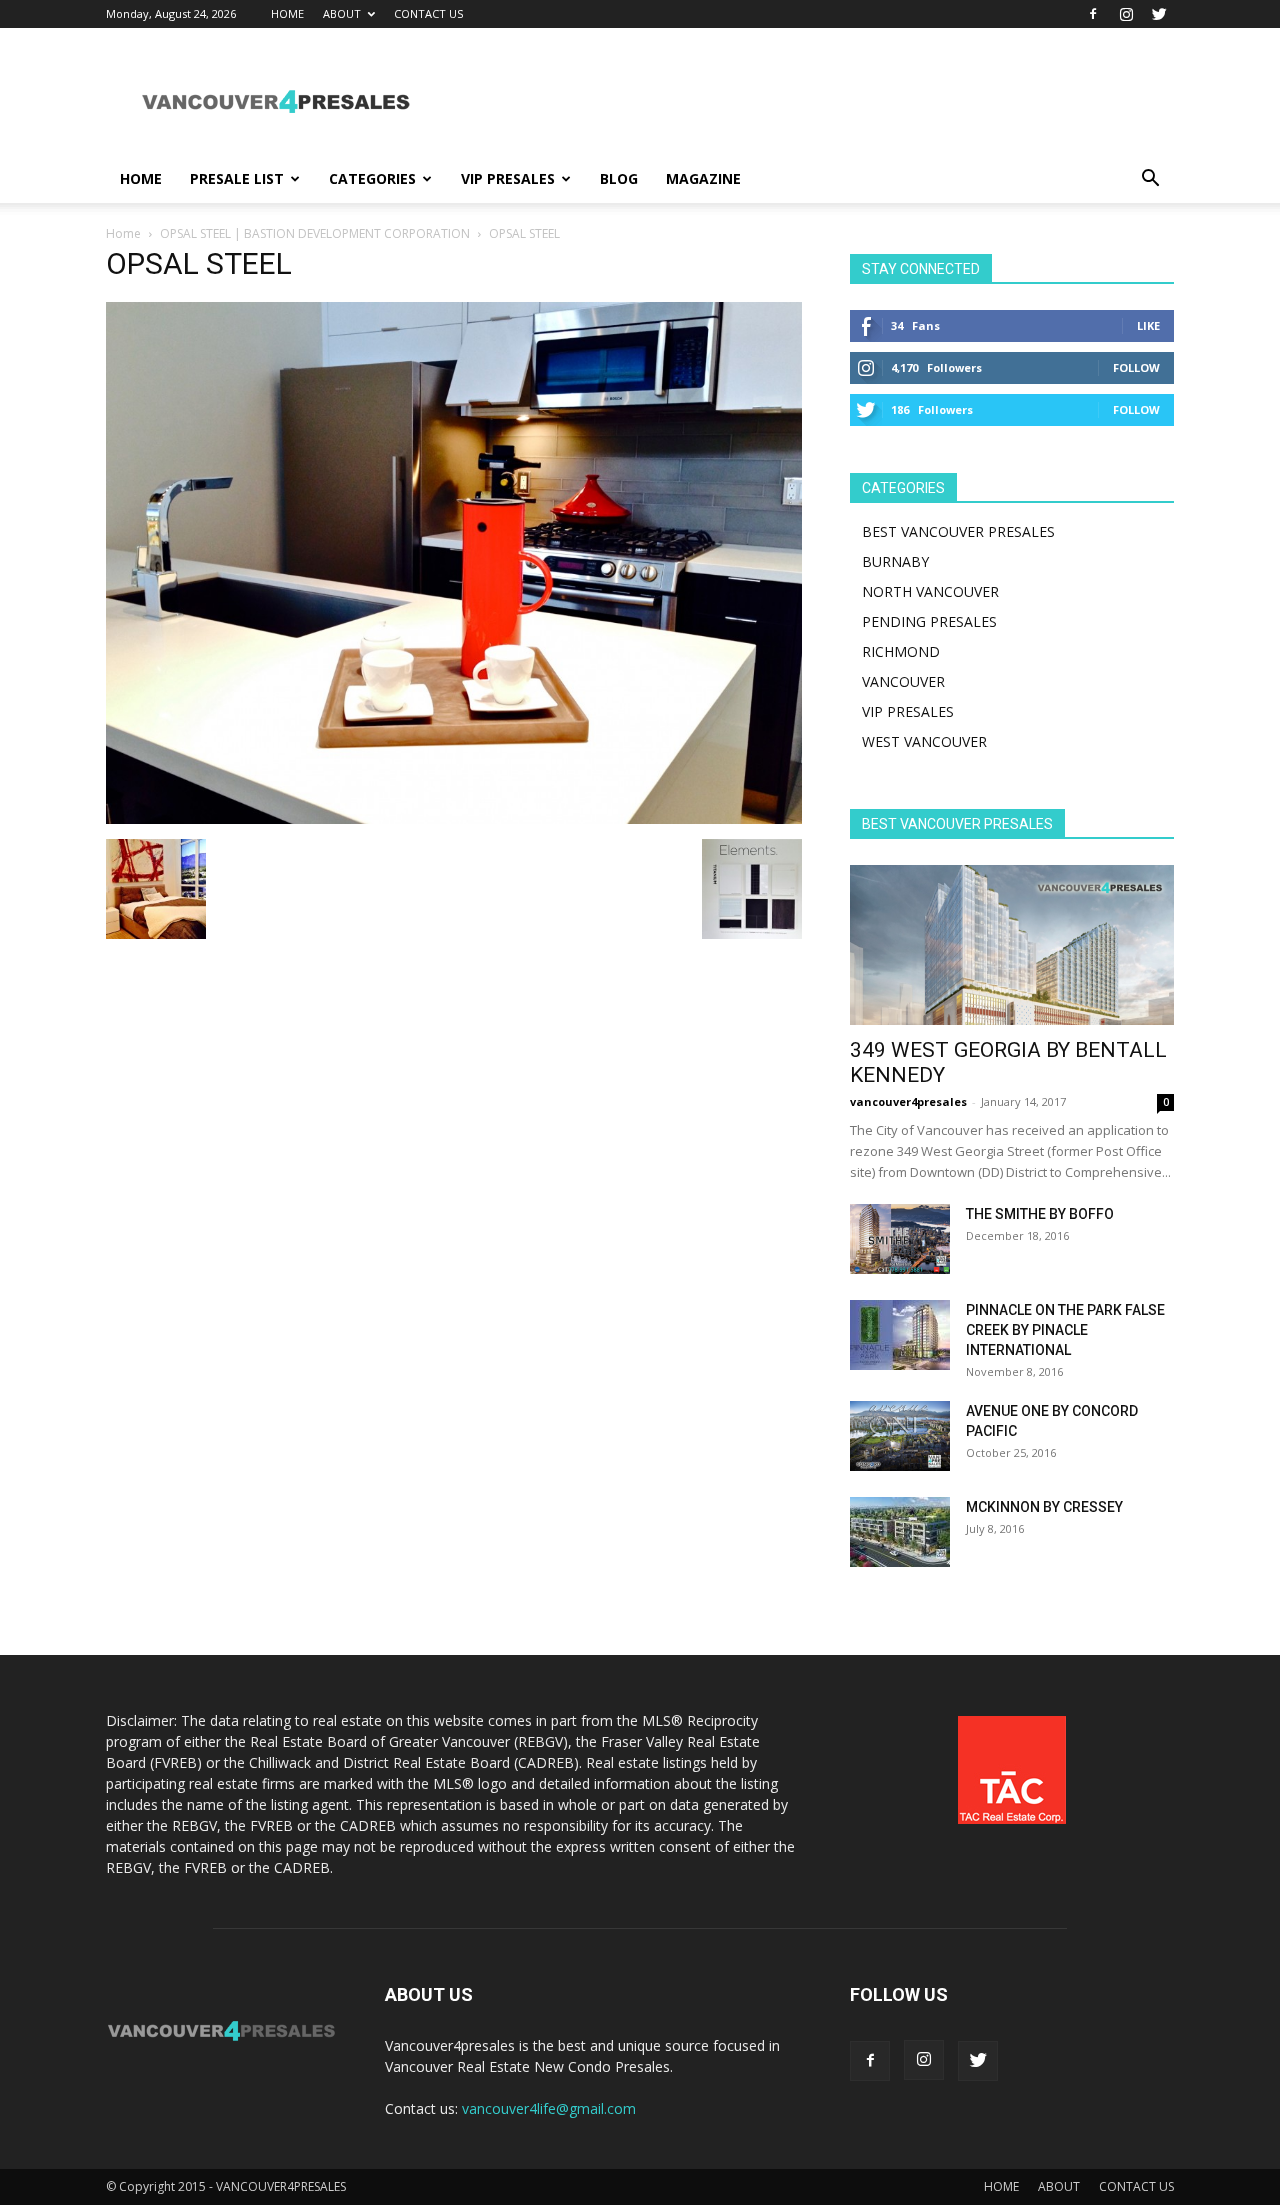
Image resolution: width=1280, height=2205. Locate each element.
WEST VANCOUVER (924, 741)
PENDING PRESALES (929, 621)
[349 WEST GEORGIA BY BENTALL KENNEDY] (1012, 945)
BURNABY (895, 561)
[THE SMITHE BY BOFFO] (900, 1239)
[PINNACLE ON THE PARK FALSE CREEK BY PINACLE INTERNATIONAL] (900, 1335)
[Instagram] (1126, 14)
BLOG (619, 178)
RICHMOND (901, 651)
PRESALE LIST (237, 178)
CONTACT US (428, 13)
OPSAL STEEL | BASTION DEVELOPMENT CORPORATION (315, 233)
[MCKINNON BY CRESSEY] (900, 1532)
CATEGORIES (372, 178)
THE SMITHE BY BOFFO (1040, 1214)
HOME (287, 13)
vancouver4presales (908, 1101)
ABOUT (342, 13)
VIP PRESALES (508, 178)
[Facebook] (1093, 14)
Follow (1136, 367)
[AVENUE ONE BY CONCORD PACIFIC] (900, 1436)
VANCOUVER (903, 681)
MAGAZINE (703, 178)
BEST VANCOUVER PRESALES (958, 531)
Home (123, 233)
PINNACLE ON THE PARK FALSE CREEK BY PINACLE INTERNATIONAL (1065, 1330)
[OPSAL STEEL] (454, 818)
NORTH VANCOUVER (930, 591)
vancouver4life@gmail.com (549, 2108)
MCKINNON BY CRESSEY (1044, 1507)
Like (1148, 325)
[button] (1150, 180)
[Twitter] (1159, 14)
